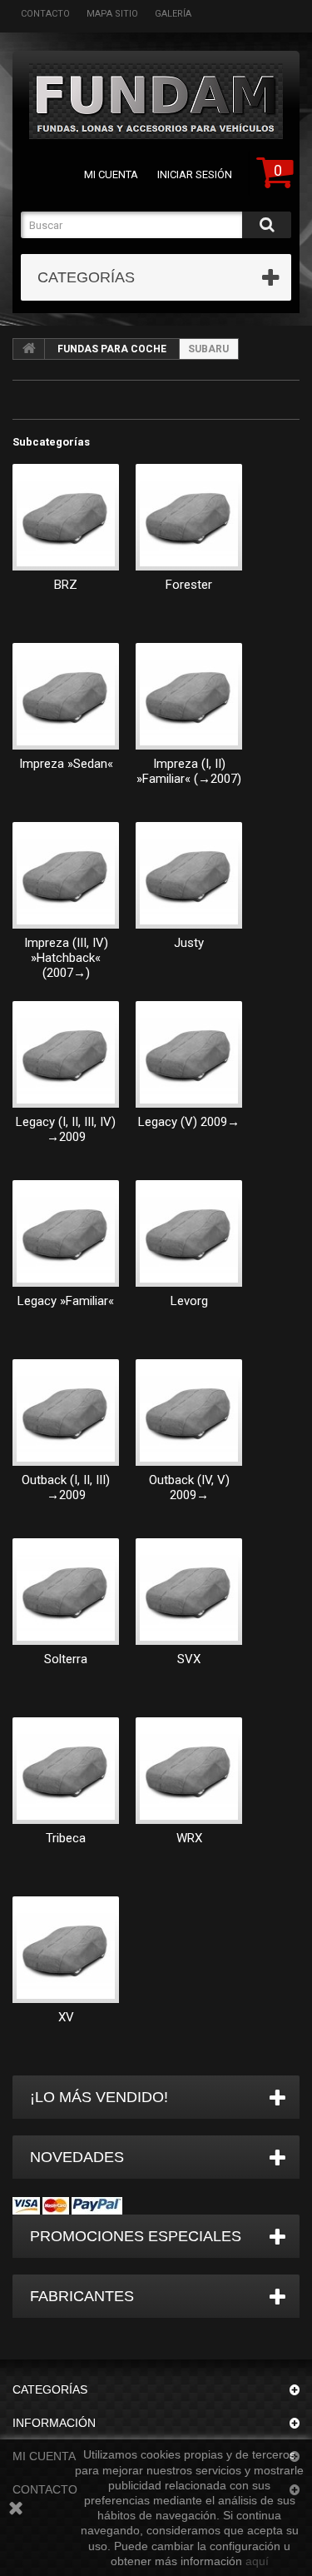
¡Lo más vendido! (99, 2097)
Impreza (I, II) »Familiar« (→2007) (189, 771)
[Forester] (189, 517)
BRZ (66, 585)
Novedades (77, 2157)
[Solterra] (66, 1592)
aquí (257, 2561)
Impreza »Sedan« (66, 764)
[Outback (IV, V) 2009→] (189, 1413)
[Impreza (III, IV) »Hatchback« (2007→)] (66, 875)
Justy (189, 943)
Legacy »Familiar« (66, 1301)
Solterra (66, 1659)
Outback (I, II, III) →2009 (66, 1487)
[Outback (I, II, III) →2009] (66, 1413)
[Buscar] (267, 225)
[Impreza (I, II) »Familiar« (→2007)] (189, 696)
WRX (189, 1838)
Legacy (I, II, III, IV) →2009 (66, 1129)
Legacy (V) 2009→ (189, 1122)
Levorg (189, 1301)
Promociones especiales (136, 2236)
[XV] (66, 1950)
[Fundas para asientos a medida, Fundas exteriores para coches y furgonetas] (156, 101)
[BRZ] (66, 517)
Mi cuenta (111, 174)
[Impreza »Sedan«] (66, 696)
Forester (189, 585)
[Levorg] (189, 1233)
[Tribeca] (66, 1771)
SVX (189, 1659)
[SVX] (189, 1592)
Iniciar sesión (195, 174)
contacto (45, 14)
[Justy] (189, 875)
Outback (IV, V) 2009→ (189, 1487)
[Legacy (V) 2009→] (189, 1054)
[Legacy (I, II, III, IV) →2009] (66, 1054)
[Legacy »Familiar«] (66, 1233)
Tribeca (66, 1838)
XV (66, 2017)
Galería (173, 14)
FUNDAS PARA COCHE (112, 349)
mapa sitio (112, 14)
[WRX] (189, 1771)
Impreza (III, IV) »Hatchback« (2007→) (66, 958)
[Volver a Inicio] (29, 349)
